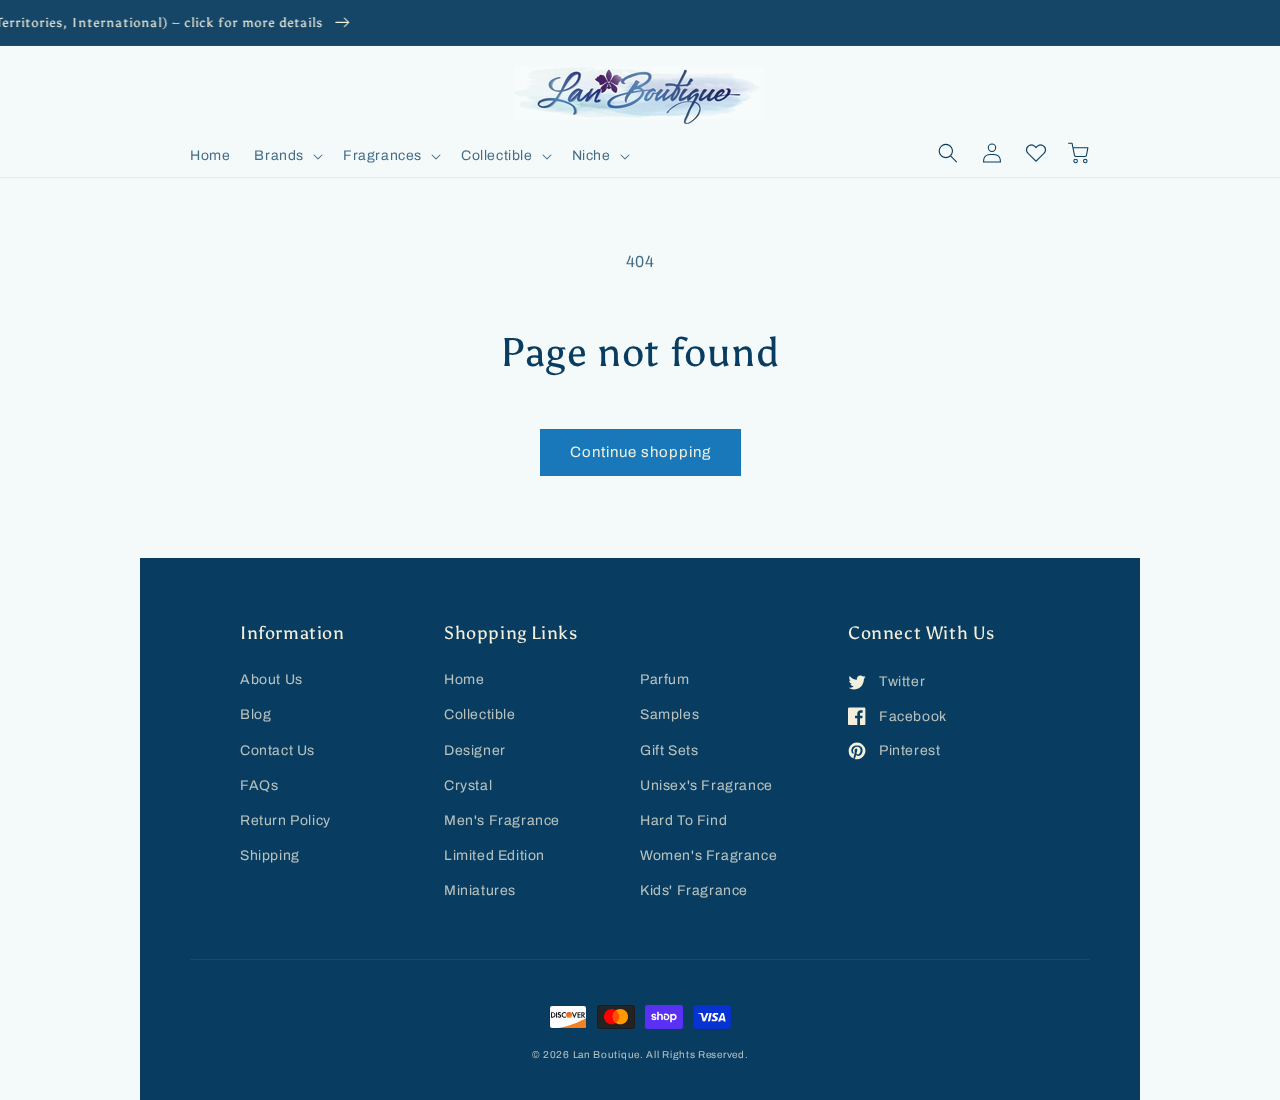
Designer (475, 750)
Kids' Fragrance (694, 890)
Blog (255, 714)
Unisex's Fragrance (706, 785)
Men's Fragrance (502, 820)
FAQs (259, 785)
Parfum (665, 679)
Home (464, 679)
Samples (669, 714)
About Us (271, 679)
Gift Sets (669, 750)
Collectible (480, 714)
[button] (286, 156)
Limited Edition (494, 855)
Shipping (270, 855)
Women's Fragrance (708, 855)
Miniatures (480, 890)
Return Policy (285, 820)
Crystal (468, 785)
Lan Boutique (606, 1054)
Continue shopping (640, 452)
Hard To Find (683, 820)
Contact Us (277, 750)
